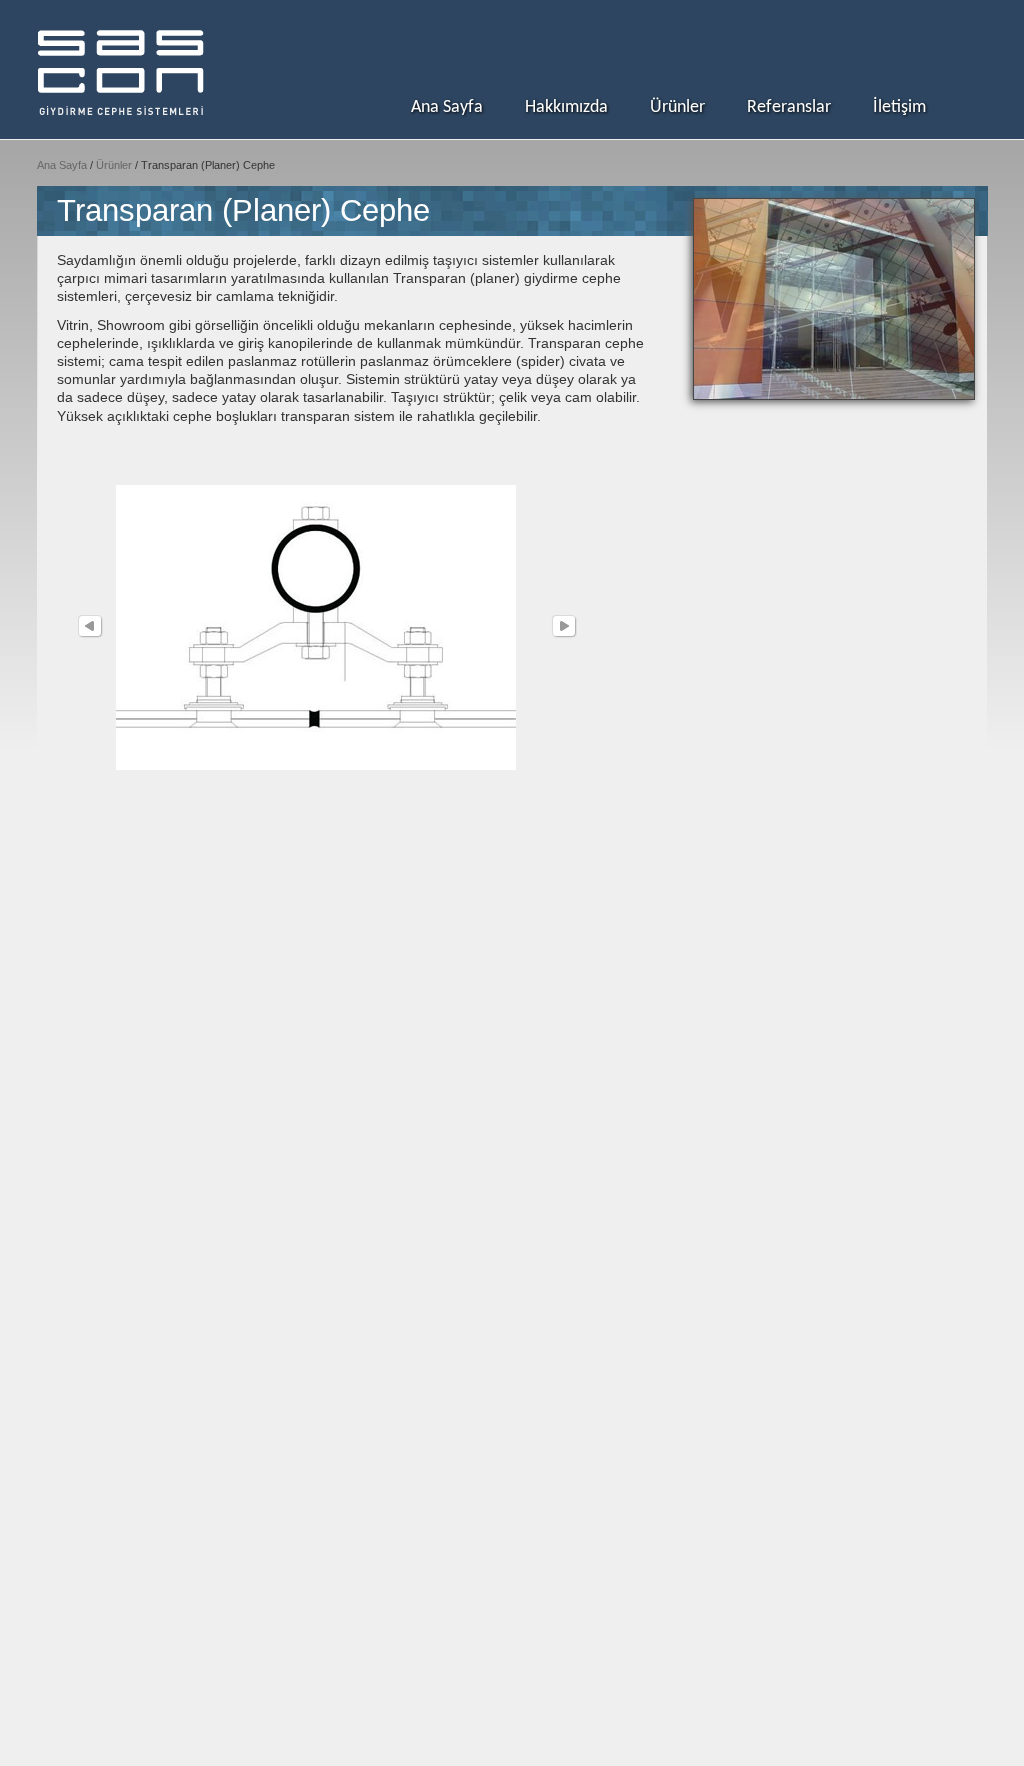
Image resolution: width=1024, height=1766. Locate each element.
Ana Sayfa (447, 107)
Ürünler (677, 107)
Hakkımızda (566, 107)
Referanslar (789, 107)
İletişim (899, 107)
